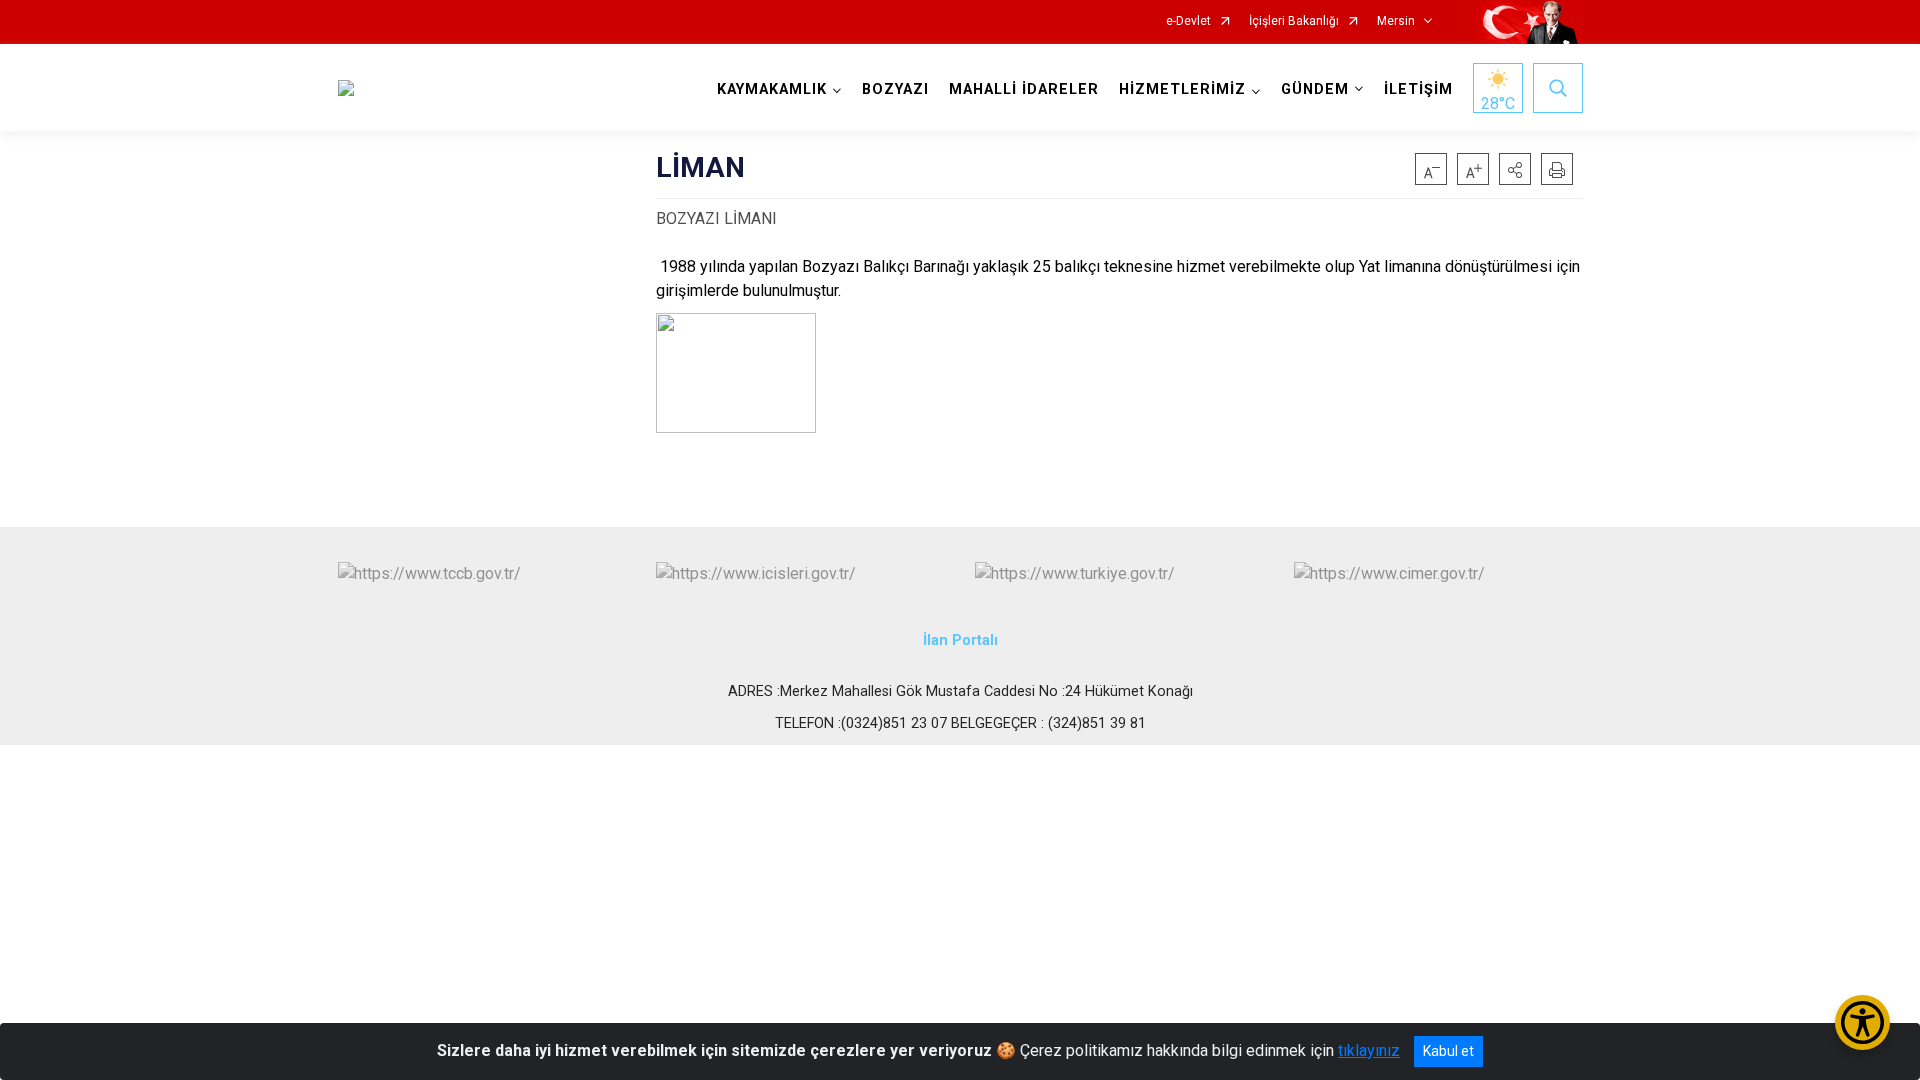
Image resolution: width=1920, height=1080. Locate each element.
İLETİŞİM (1418, 89)
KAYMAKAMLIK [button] (772, 89)
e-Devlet (1188, 21)
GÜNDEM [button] (1315, 89)
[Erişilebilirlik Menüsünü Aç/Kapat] (1862, 1022)
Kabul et (1448, 1051)
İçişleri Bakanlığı (1294, 21)
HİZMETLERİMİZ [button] (1182, 89)
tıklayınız (1369, 1050)
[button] (1515, 169)
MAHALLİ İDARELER (1024, 89)
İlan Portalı (960, 640)
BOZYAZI (895, 89)
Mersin (1396, 21)
